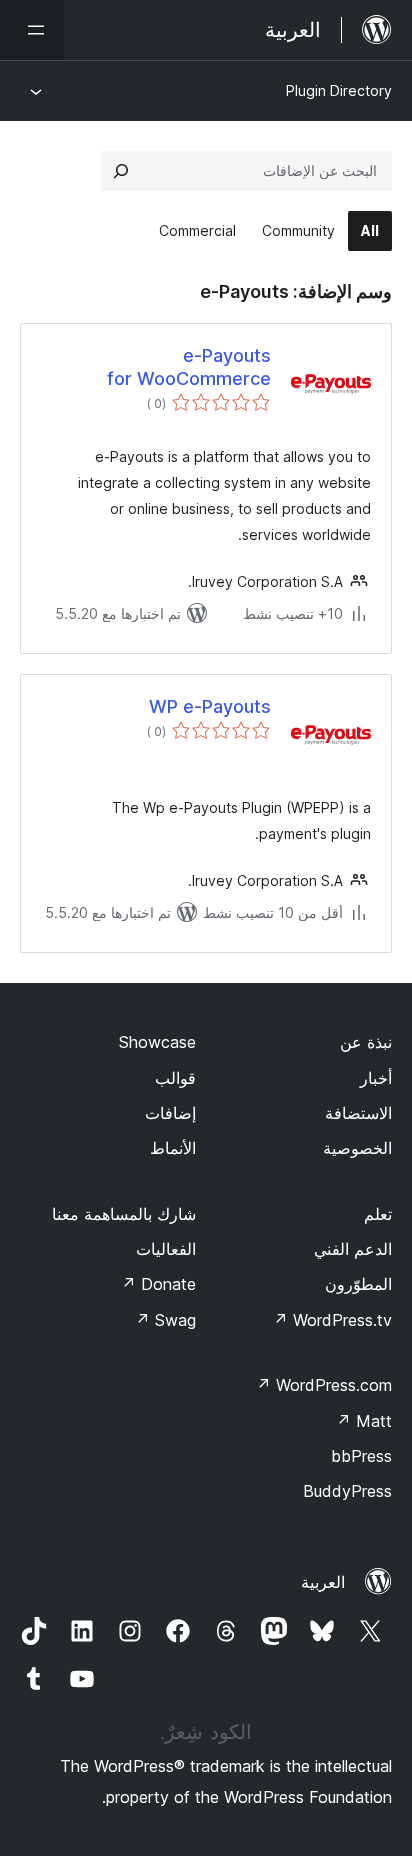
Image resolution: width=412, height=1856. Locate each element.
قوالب (175, 1078)
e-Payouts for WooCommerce (189, 367)
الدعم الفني (353, 1249)
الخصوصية (357, 1148)
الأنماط (173, 1148)
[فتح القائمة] (32, 30)
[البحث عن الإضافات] (121, 171)
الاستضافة (358, 1113)
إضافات (170, 1113)
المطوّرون (358, 1284)
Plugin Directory (339, 90)
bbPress (361, 1456)
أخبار (376, 1078)
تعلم (378, 1214)
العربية (323, 1582)
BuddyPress (347, 1491)
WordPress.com (324, 1385)
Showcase (157, 1042)
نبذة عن (366, 1042)
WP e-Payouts (210, 706)
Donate (158, 1284)
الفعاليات (166, 1249)
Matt (364, 1421)
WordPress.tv (332, 1320)
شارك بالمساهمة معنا (124, 1214)
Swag (165, 1320)
